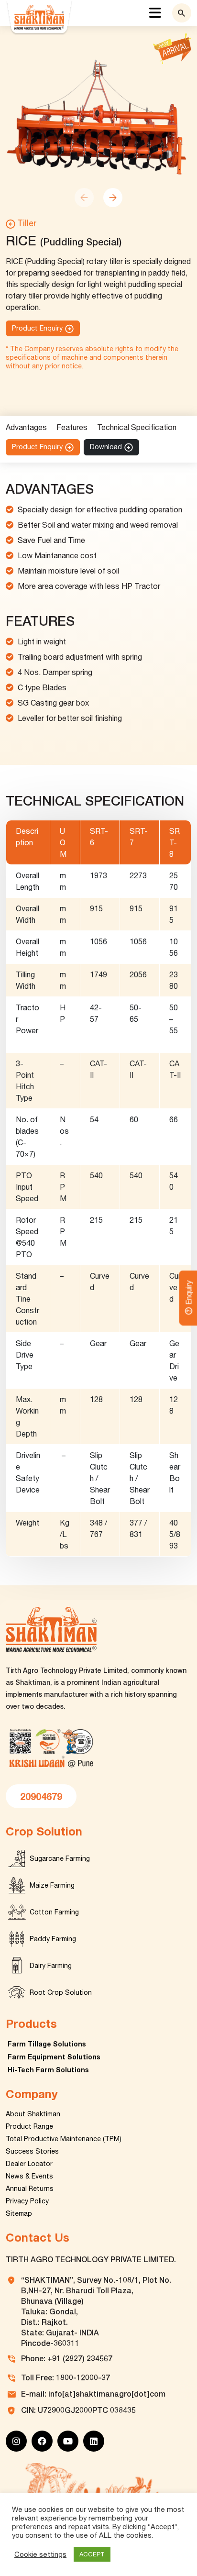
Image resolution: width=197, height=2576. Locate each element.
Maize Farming (52, 1885)
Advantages (26, 427)
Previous (84, 198)
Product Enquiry (37, 328)
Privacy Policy (27, 2201)
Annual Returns (30, 2189)
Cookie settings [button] (40, 2554)
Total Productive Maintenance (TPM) (64, 2139)
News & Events (29, 2176)
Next (113, 198)
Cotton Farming (54, 1912)
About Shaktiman (33, 2114)
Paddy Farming (53, 1939)
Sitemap (19, 2213)
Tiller (27, 223)
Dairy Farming (51, 1966)
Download (106, 447)
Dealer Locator (29, 2164)
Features (72, 427)
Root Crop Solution (61, 1992)
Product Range (29, 2126)
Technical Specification (137, 427)
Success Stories (32, 2151)
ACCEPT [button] (92, 2554)
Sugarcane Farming (60, 1858)
